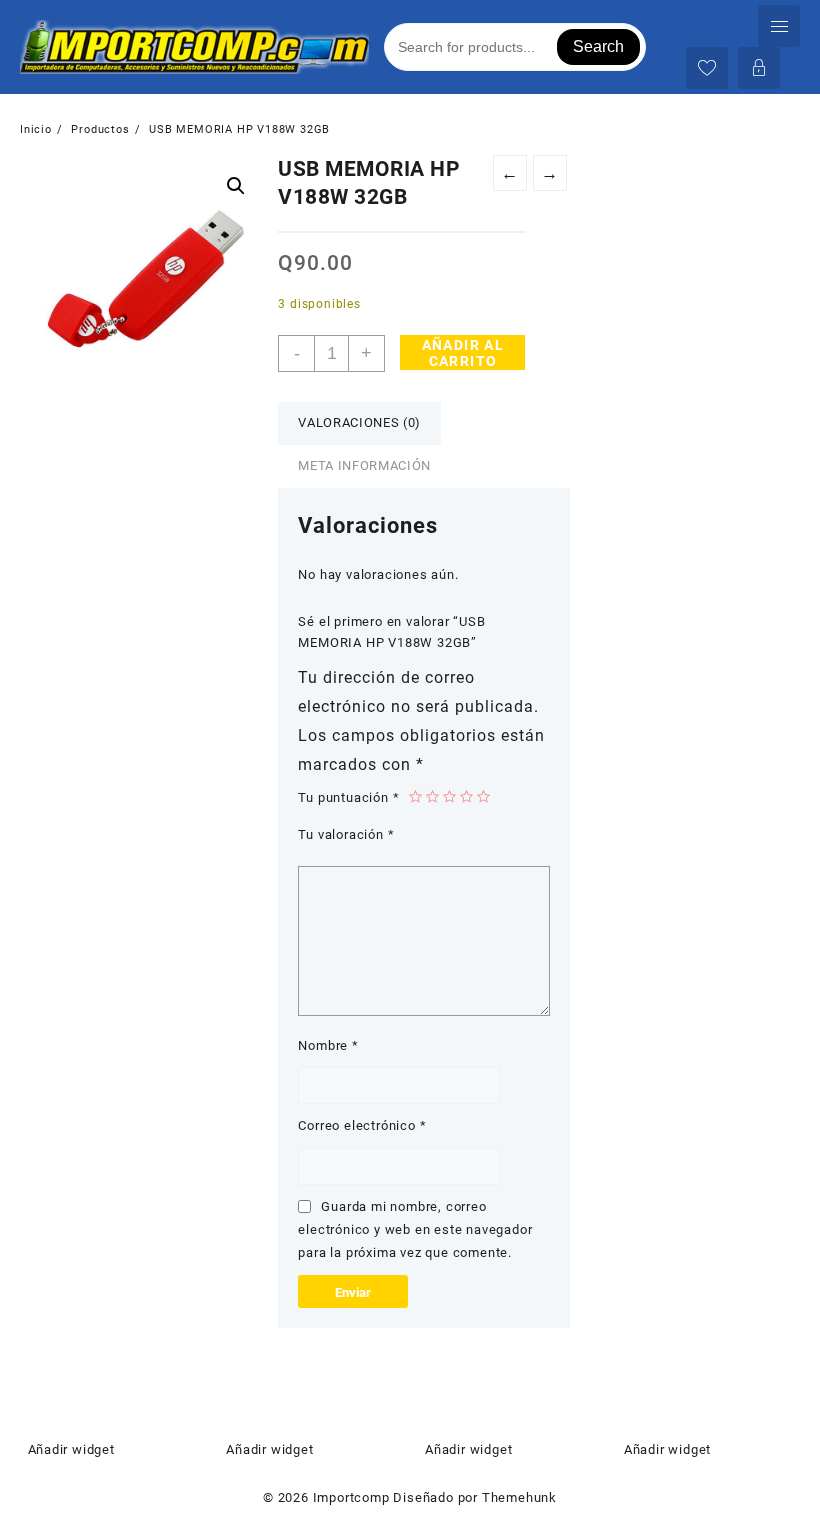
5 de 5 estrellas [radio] (483, 796)
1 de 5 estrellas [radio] (415, 796)
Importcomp (351, 1497)
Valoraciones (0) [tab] (359, 422)
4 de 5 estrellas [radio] (466, 796)
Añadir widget (71, 1449)
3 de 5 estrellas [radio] (449, 796)
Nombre (328, 1045)
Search (598, 46)
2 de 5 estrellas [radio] (432, 796)
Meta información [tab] (364, 465)
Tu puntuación (348, 797)
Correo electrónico (362, 1125)
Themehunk (519, 1497)
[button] (236, 186)
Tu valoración (346, 834)
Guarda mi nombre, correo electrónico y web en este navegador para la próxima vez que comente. (415, 1230)
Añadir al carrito (463, 353)
